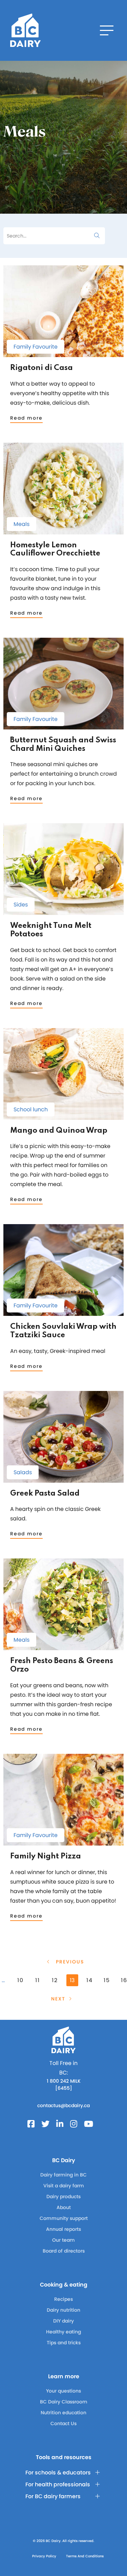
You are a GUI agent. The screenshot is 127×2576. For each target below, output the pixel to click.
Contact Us (63, 2423)
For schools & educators (58, 2473)
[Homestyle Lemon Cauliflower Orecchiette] (63, 531)
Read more (26, 418)
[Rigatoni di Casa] (63, 354)
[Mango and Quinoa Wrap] (63, 1117)
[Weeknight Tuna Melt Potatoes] (63, 912)
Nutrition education (63, 2413)
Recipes (63, 2299)
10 (20, 1980)
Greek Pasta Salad (45, 1494)
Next (58, 1999)
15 (107, 1980)
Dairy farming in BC (63, 2175)
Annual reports (63, 2229)
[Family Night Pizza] (63, 1842)
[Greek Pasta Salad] (63, 1479)
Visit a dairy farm (64, 2186)
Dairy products (63, 2196)
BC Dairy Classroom (64, 2402)
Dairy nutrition (63, 2310)
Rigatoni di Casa (41, 368)
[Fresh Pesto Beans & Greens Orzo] (63, 1647)
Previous (69, 1962)
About (64, 2207)
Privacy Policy (44, 2556)
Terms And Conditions (85, 2556)
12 (55, 1980)
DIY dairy (63, 2321)
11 (38, 1980)
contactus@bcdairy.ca (63, 2105)
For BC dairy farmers (53, 2496)
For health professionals (58, 2484)
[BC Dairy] (25, 30)
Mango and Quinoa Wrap (59, 1131)
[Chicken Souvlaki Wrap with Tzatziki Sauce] (63, 1313)
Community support (64, 2218)
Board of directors (64, 2251)
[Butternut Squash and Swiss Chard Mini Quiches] (63, 726)
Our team (63, 2240)
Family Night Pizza (46, 1856)
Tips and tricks (64, 2343)
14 (90, 1980)
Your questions (63, 2391)
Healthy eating (63, 2332)
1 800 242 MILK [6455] (64, 2085)
